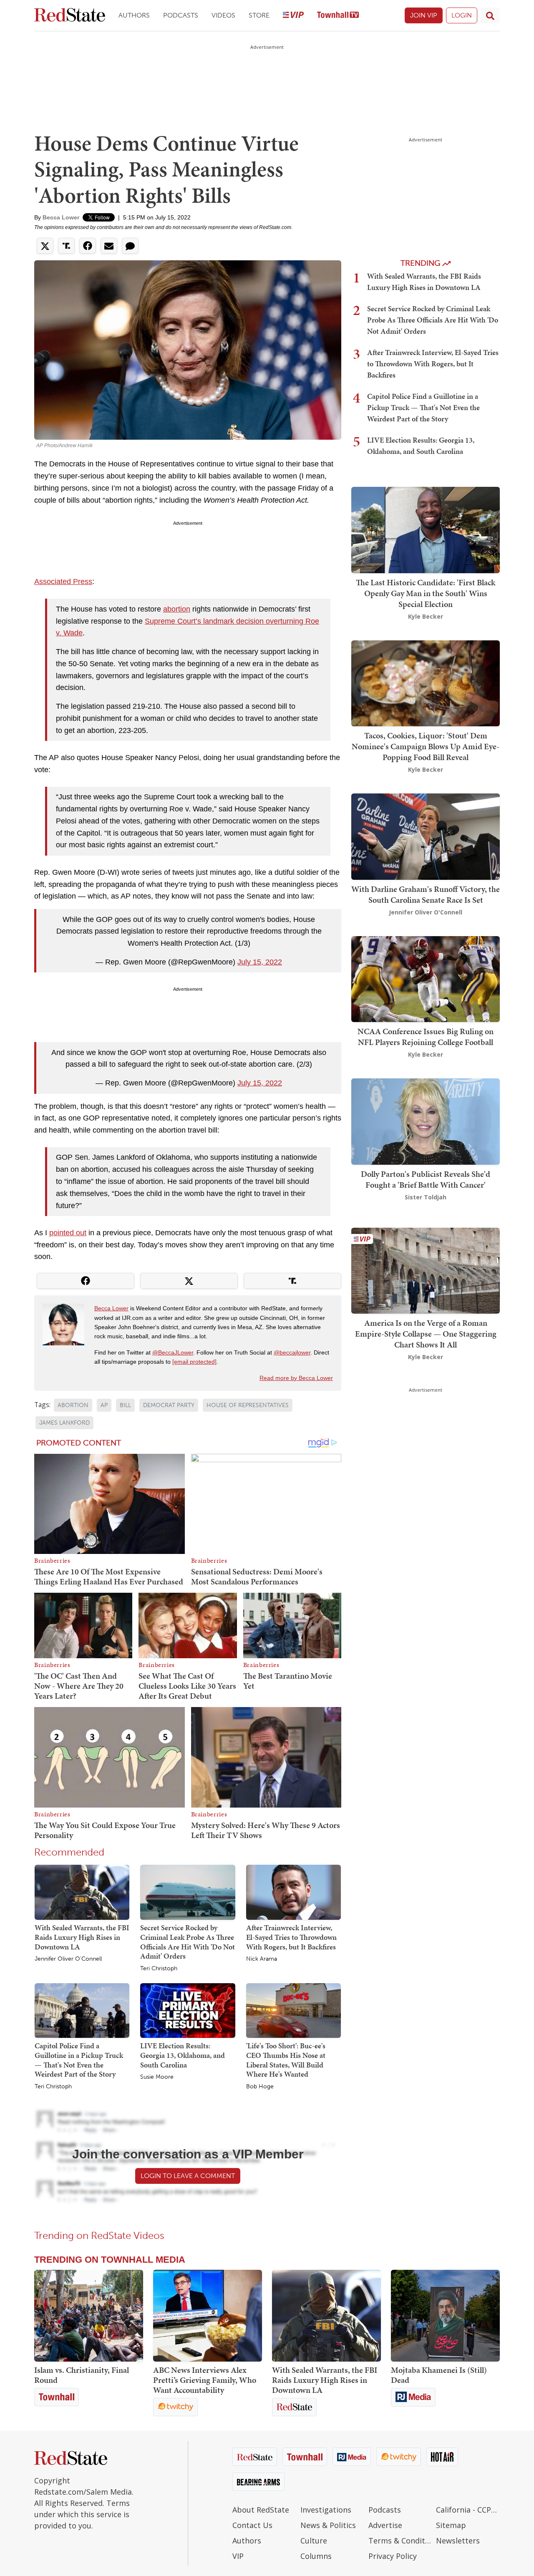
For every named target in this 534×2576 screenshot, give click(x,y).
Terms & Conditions (400, 2541)
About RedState (261, 2510)
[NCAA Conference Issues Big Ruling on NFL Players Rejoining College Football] (426, 978)
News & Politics (328, 2525)
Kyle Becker (426, 616)
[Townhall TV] (338, 16)
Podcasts (181, 15)
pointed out (68, 1233)
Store (259, 15)
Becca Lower (61, 217)
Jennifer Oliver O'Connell (68, 1959)
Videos (223, 15)
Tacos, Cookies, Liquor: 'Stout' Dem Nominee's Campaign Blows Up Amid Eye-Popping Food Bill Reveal (426, 746)
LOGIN (462, 15)
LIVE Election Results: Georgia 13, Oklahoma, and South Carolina (183, 2055)
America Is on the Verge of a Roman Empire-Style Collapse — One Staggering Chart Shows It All (426, 1334)
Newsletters (458, 2541)
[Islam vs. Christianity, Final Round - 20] (89, 2316)
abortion (177, 609)
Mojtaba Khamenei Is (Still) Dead (439, 2375)
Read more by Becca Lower (296, 1378)
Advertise (385, 2525)
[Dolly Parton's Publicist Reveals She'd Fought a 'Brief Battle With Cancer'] (426, 1121)
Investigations (326, 2510)
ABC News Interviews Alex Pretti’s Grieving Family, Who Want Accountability (205, 2380)
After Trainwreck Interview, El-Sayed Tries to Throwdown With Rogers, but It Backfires (291, 1937)
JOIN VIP (424, 15)
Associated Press (63, 582)
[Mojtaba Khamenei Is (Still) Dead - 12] (445, 2316)
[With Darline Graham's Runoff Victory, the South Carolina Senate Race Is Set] (426, 836)
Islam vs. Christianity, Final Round (82, 2375)
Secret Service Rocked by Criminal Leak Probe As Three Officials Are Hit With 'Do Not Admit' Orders (188, 1942)
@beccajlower (292, 1352)
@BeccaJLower (173, 1352)
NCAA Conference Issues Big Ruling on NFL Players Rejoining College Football (426, 1037)
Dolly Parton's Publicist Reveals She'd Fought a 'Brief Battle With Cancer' (426, 1179)
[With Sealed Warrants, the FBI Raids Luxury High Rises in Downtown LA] (82, 1892)
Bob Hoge (260, 2087)
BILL (125, 1405)
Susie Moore (157, 2077)
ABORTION (73, 1405)
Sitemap (451, 2525)
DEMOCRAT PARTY (169, 1405)
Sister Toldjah (426, 1197)
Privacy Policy (393, 2556)
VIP (238, 2556)
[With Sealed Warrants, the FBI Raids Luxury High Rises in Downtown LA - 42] (326, 2316)
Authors (134, 15)
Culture (314, 2541)
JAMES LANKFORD (64, 1423)
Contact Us (252, 2525)
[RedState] (70, 16)
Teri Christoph (159, 1969)
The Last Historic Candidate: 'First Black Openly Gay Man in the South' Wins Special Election (426, 593)
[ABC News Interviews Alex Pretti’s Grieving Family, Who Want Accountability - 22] (208, 2316)
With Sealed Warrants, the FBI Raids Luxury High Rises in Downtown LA (82, 1937)
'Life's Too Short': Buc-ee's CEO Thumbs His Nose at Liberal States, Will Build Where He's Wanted (286, 2060)
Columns (316, 2556)
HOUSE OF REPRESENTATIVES (248, 1405)
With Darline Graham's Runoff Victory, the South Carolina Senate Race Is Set (426, 894)
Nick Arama (262, 1959)
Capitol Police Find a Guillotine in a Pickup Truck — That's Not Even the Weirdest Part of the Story (79, 2060)
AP (104, 1405)
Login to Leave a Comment (188, 2176)
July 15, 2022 (260, 962)
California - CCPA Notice (468, 2510)
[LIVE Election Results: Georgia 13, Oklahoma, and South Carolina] (188, 2010)
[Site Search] (490, 15)
